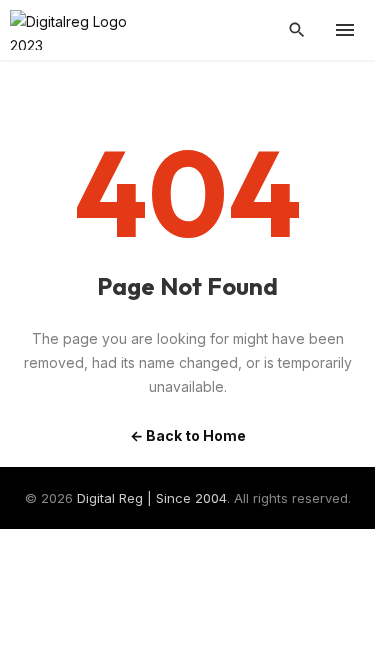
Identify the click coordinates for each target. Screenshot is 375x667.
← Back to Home (188, 435)
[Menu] (345, 30)
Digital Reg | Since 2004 (152, 498)
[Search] (297, 30)
